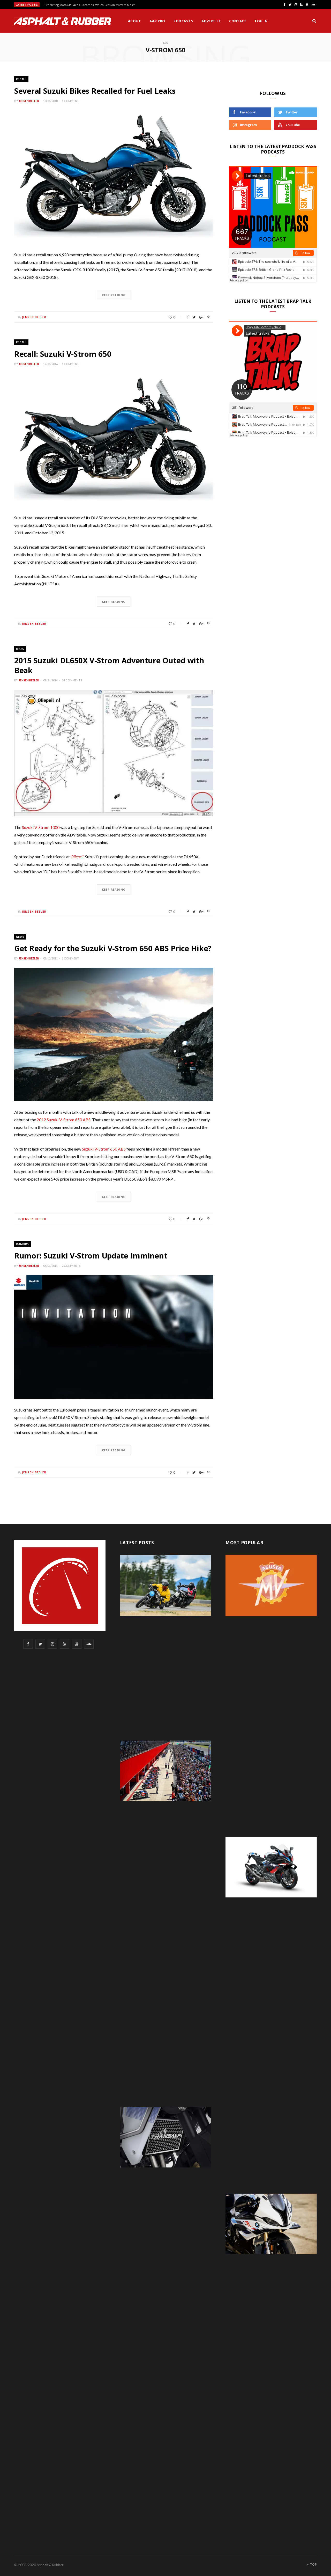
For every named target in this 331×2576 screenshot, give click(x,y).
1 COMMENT (70, 101)
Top (313, 2564)
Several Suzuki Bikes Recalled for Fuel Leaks (95, 91)
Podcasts (183, 21)
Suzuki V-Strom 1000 (41, 827)
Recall (21, 79)
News (20, 937)
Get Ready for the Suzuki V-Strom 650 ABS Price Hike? (113, 948)
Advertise (211, 21)
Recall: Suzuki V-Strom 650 (63, 354)
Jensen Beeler (29, 101)
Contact (238, 21)
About (134, 21)
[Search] (314, 21)
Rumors (22, 1244)
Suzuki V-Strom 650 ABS (104, 1149)
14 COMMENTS (72, 680)
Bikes (20, 649)
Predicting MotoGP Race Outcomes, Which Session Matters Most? (90, 5)
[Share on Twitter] (194, 317)
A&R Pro (157, 21)
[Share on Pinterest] (208, 317)
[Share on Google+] (201, 317)
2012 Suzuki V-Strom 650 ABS (64, 1120)
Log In (261, 21)
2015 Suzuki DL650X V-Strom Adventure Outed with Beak (109, 665)
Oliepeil (77, 857)
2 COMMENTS (71, 1266)
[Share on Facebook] (188, 317)
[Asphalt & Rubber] (63, 21)
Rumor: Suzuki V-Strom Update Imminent (91, 1256)
